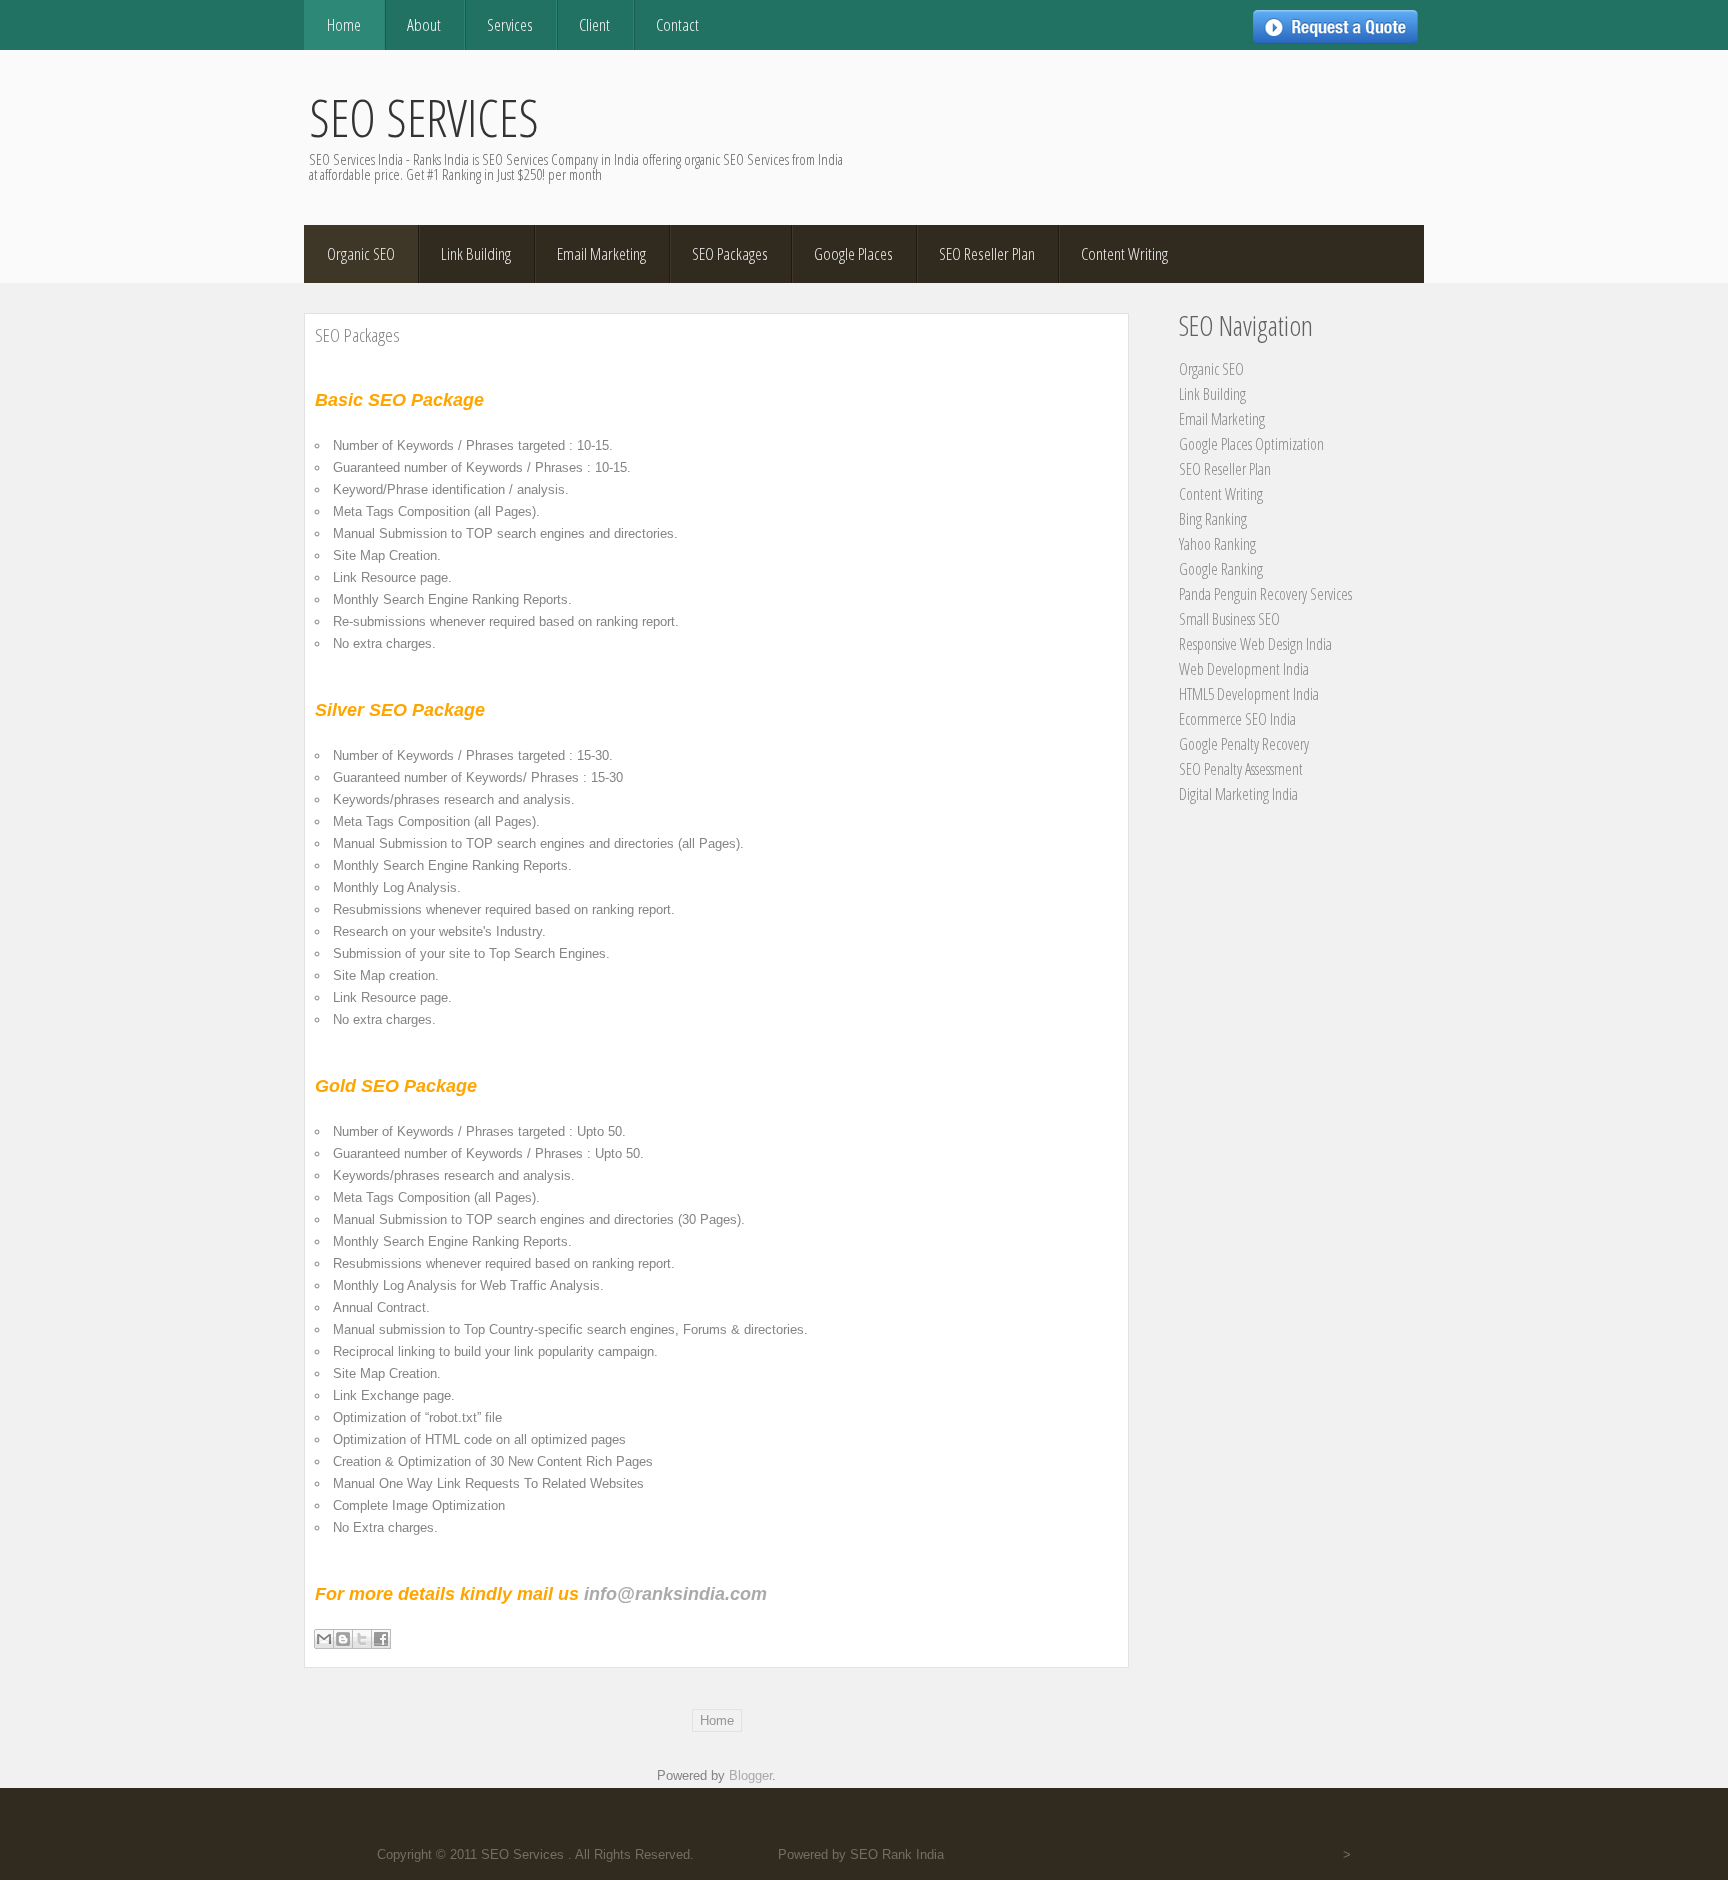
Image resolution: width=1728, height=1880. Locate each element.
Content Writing (1124, 253)
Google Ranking (1221, 569)
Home (344, 24)
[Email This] (324, 1639)
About (424, 24)
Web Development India (1244, 669)
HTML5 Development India (1249, 694)
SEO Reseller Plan (987, 253)
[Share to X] (362, 1639)
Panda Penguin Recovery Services (1265, 594)
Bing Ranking (1213, 519)
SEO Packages (730, 253)
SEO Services (424, 117)
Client (594, 24)
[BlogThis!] (343, 1639)
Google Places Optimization (1251, 444)
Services (510, 24)
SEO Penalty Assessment (1241, 769)
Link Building (476, 253)
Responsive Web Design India (1255, 644)
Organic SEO (361, 253)
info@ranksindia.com (678, 1594)
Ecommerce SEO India (1237, 719)
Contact (677, 24)
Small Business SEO (1229, 619)
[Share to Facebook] (381, 1639)
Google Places (853, 253)
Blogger (750, 1775)
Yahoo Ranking (1217, 544)
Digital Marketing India (1238, 794)
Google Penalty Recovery (1244, 744)
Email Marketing (601, 253)
